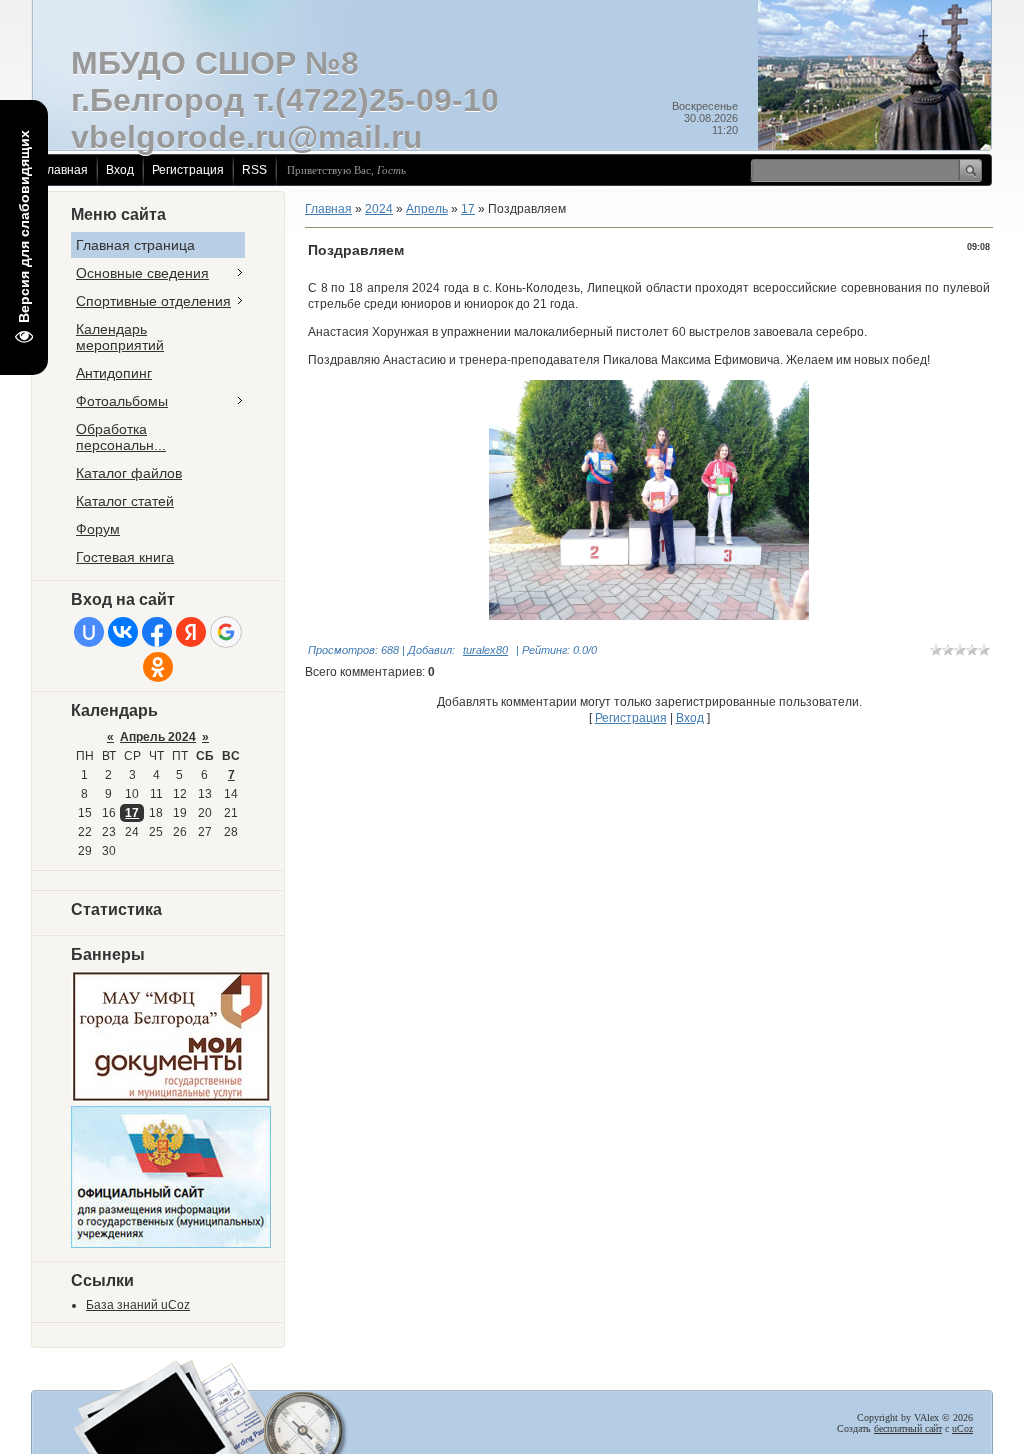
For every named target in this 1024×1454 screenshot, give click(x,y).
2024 (379, 209)
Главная (64, 170)
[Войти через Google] (226, 632)
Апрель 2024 (158, 737)
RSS (254, 170)
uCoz (962, 1428)
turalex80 (485, 650)
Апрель (427, 209)
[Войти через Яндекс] (191, 632)
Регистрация (188, 170)
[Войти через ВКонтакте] (123, 632)
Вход (120, 170)
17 (132, 813)
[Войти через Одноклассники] (158, 667)
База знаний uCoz (138, 1305)
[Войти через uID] (89, 632)
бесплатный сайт (908, 1428)
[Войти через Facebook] (157, 632)
